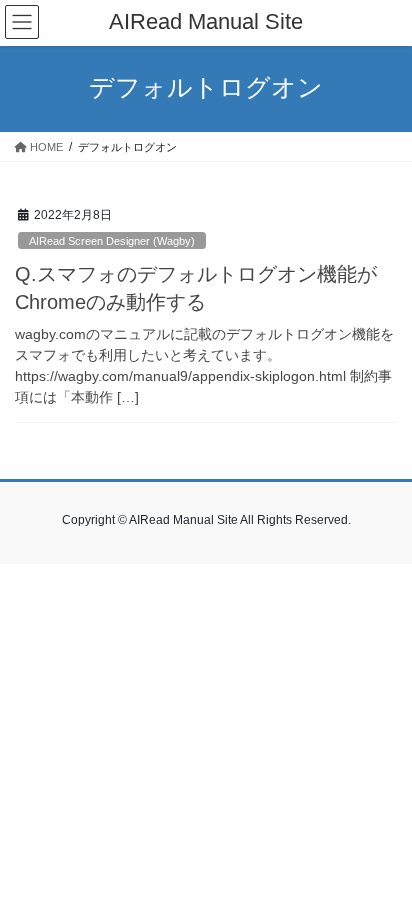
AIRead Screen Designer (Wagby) (112, 241)
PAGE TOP (382, 870)
